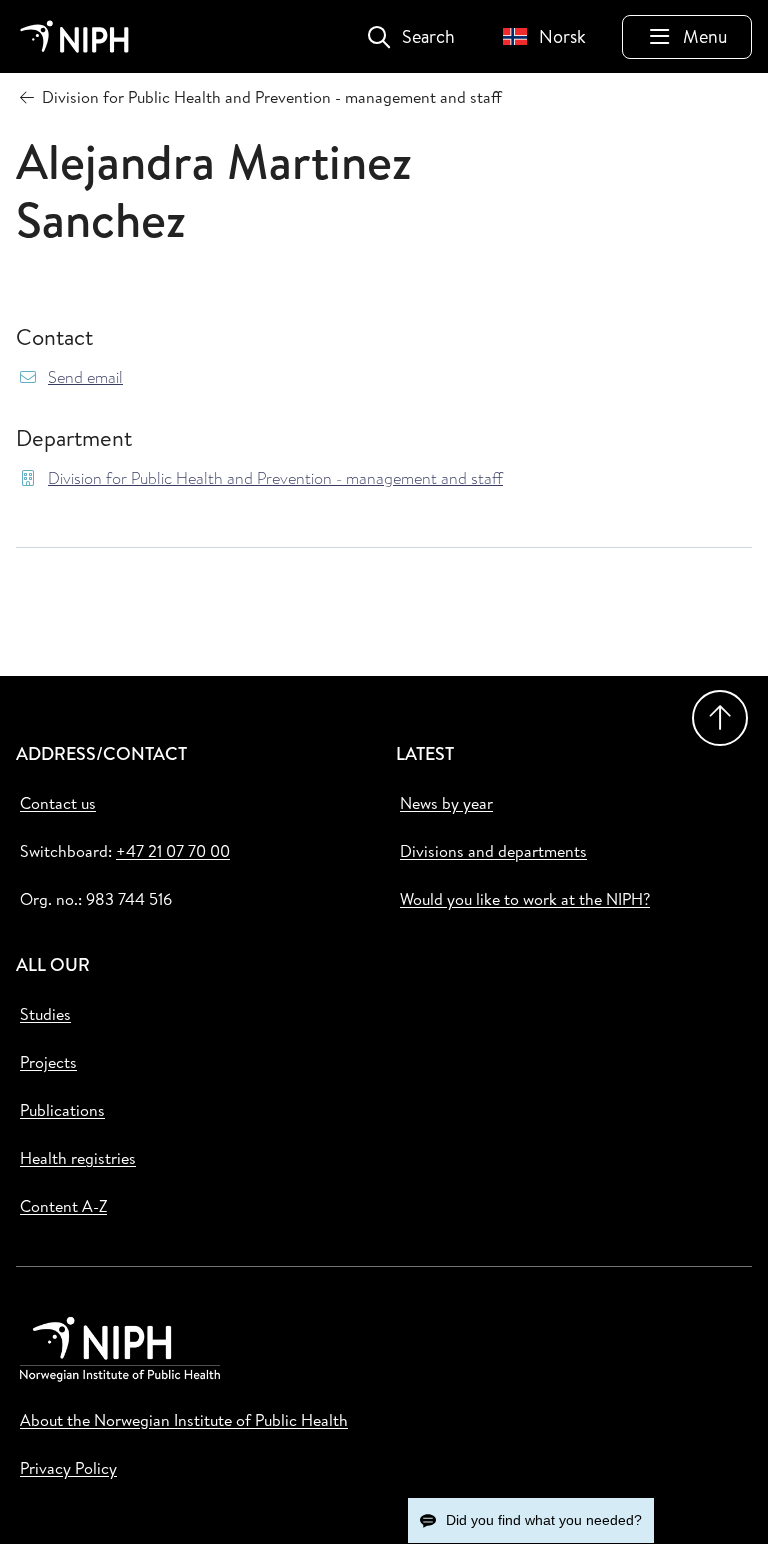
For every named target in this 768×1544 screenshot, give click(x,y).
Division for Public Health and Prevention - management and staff (275, 478)
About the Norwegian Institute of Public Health (184, 1420)
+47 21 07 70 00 (173, 851)
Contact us (58, 803)
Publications (62, 1110)
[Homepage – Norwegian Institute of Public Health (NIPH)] (74, 36)
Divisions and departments (493, 851)
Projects (48, 1062)
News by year (446, 803)
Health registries (78, 1158)
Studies (45, 1014)
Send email (85, 377)
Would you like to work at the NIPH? (525, 899)
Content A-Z (63, 1206)
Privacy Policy (68, 1468)
